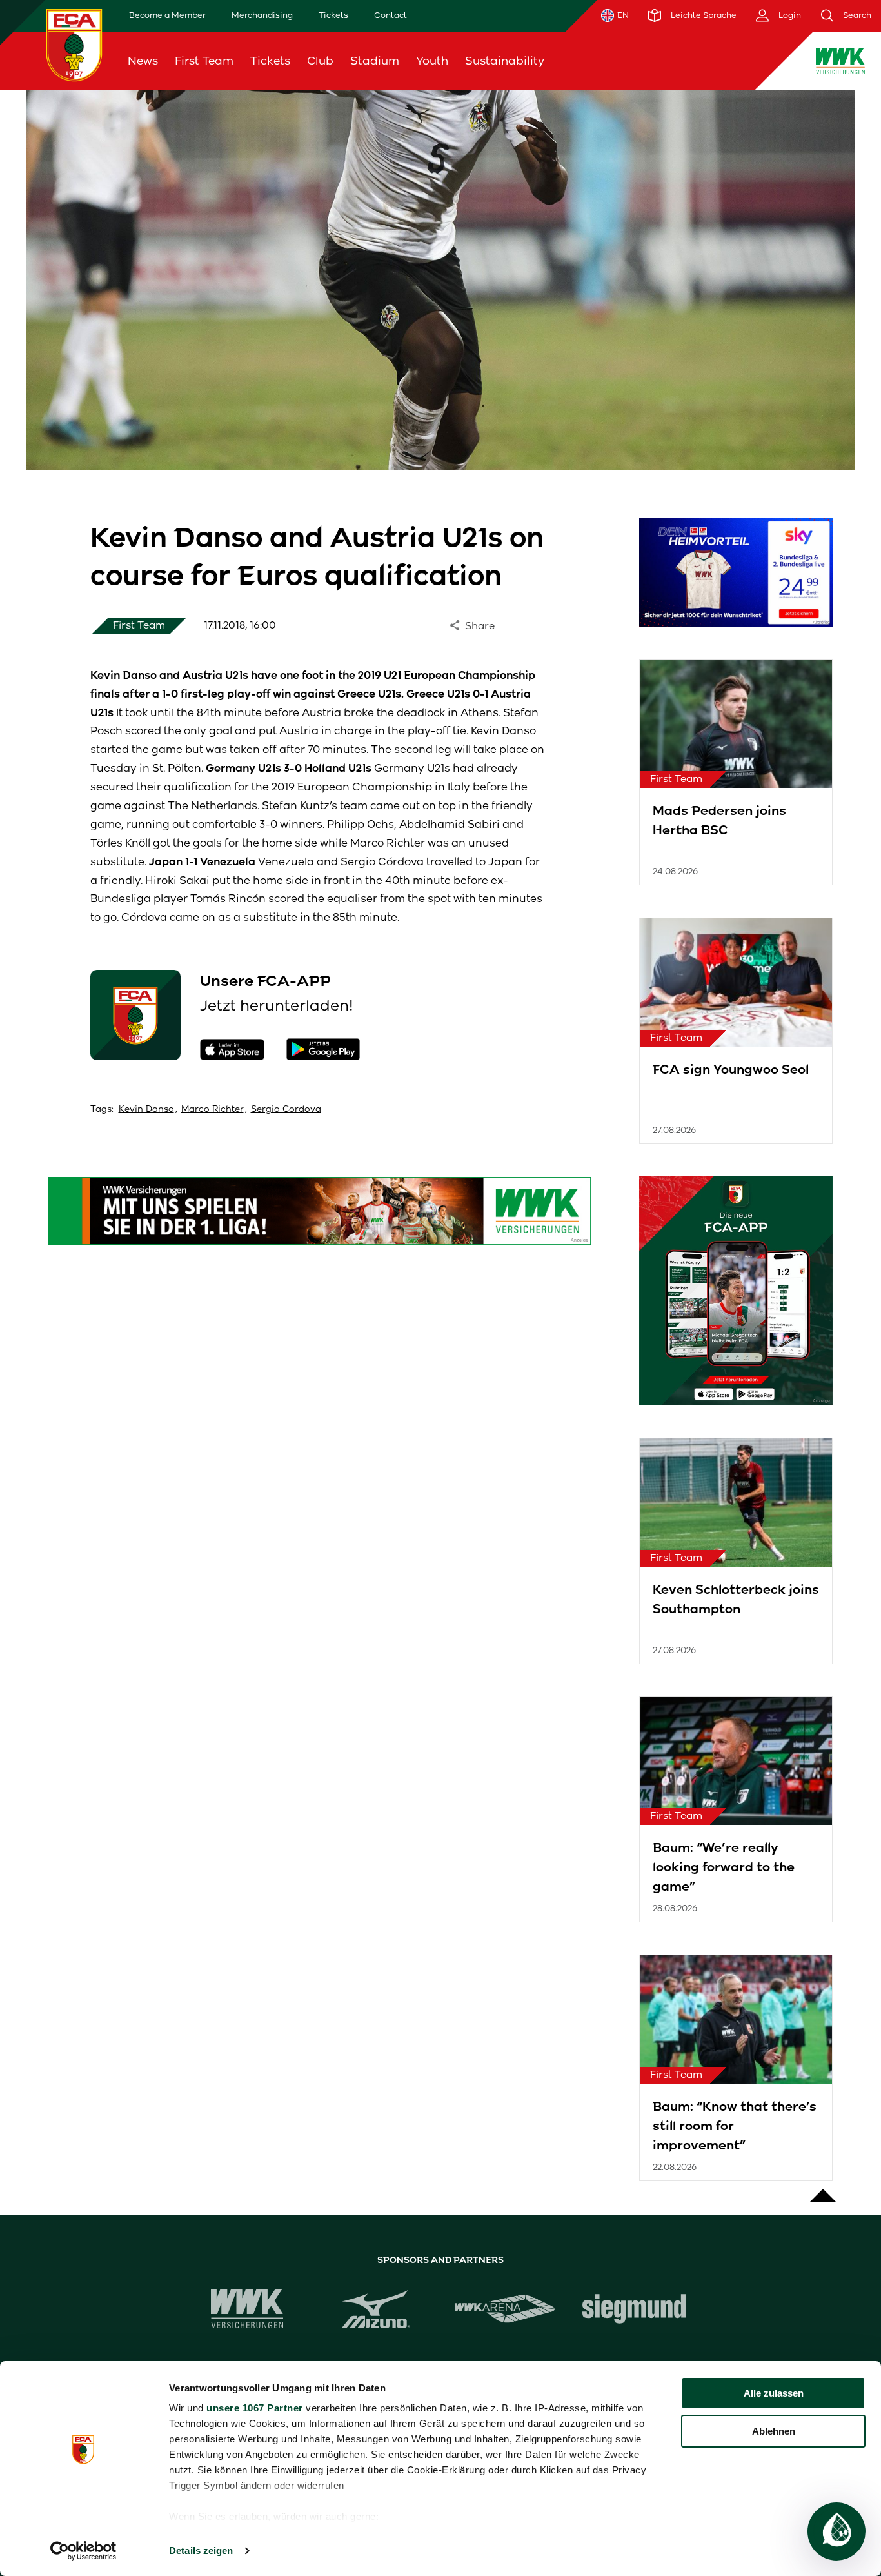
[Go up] (823, 2189)
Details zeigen (201, 2551)
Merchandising (262, 15)
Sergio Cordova (286, 1109)
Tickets (333, 15)
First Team (204, 61)
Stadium (375, 61)
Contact (391, 15)
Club (320, 61)
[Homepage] (74, 45)
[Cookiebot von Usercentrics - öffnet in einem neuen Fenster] (84, 2551)
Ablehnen (774, 2431)
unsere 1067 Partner (255, 2408)
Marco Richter (213, 1109)
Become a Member (167, 15)
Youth (432, 61)
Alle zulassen (774, 2393)
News (143, 61)
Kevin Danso (146, 1109)
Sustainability (505, 61)
